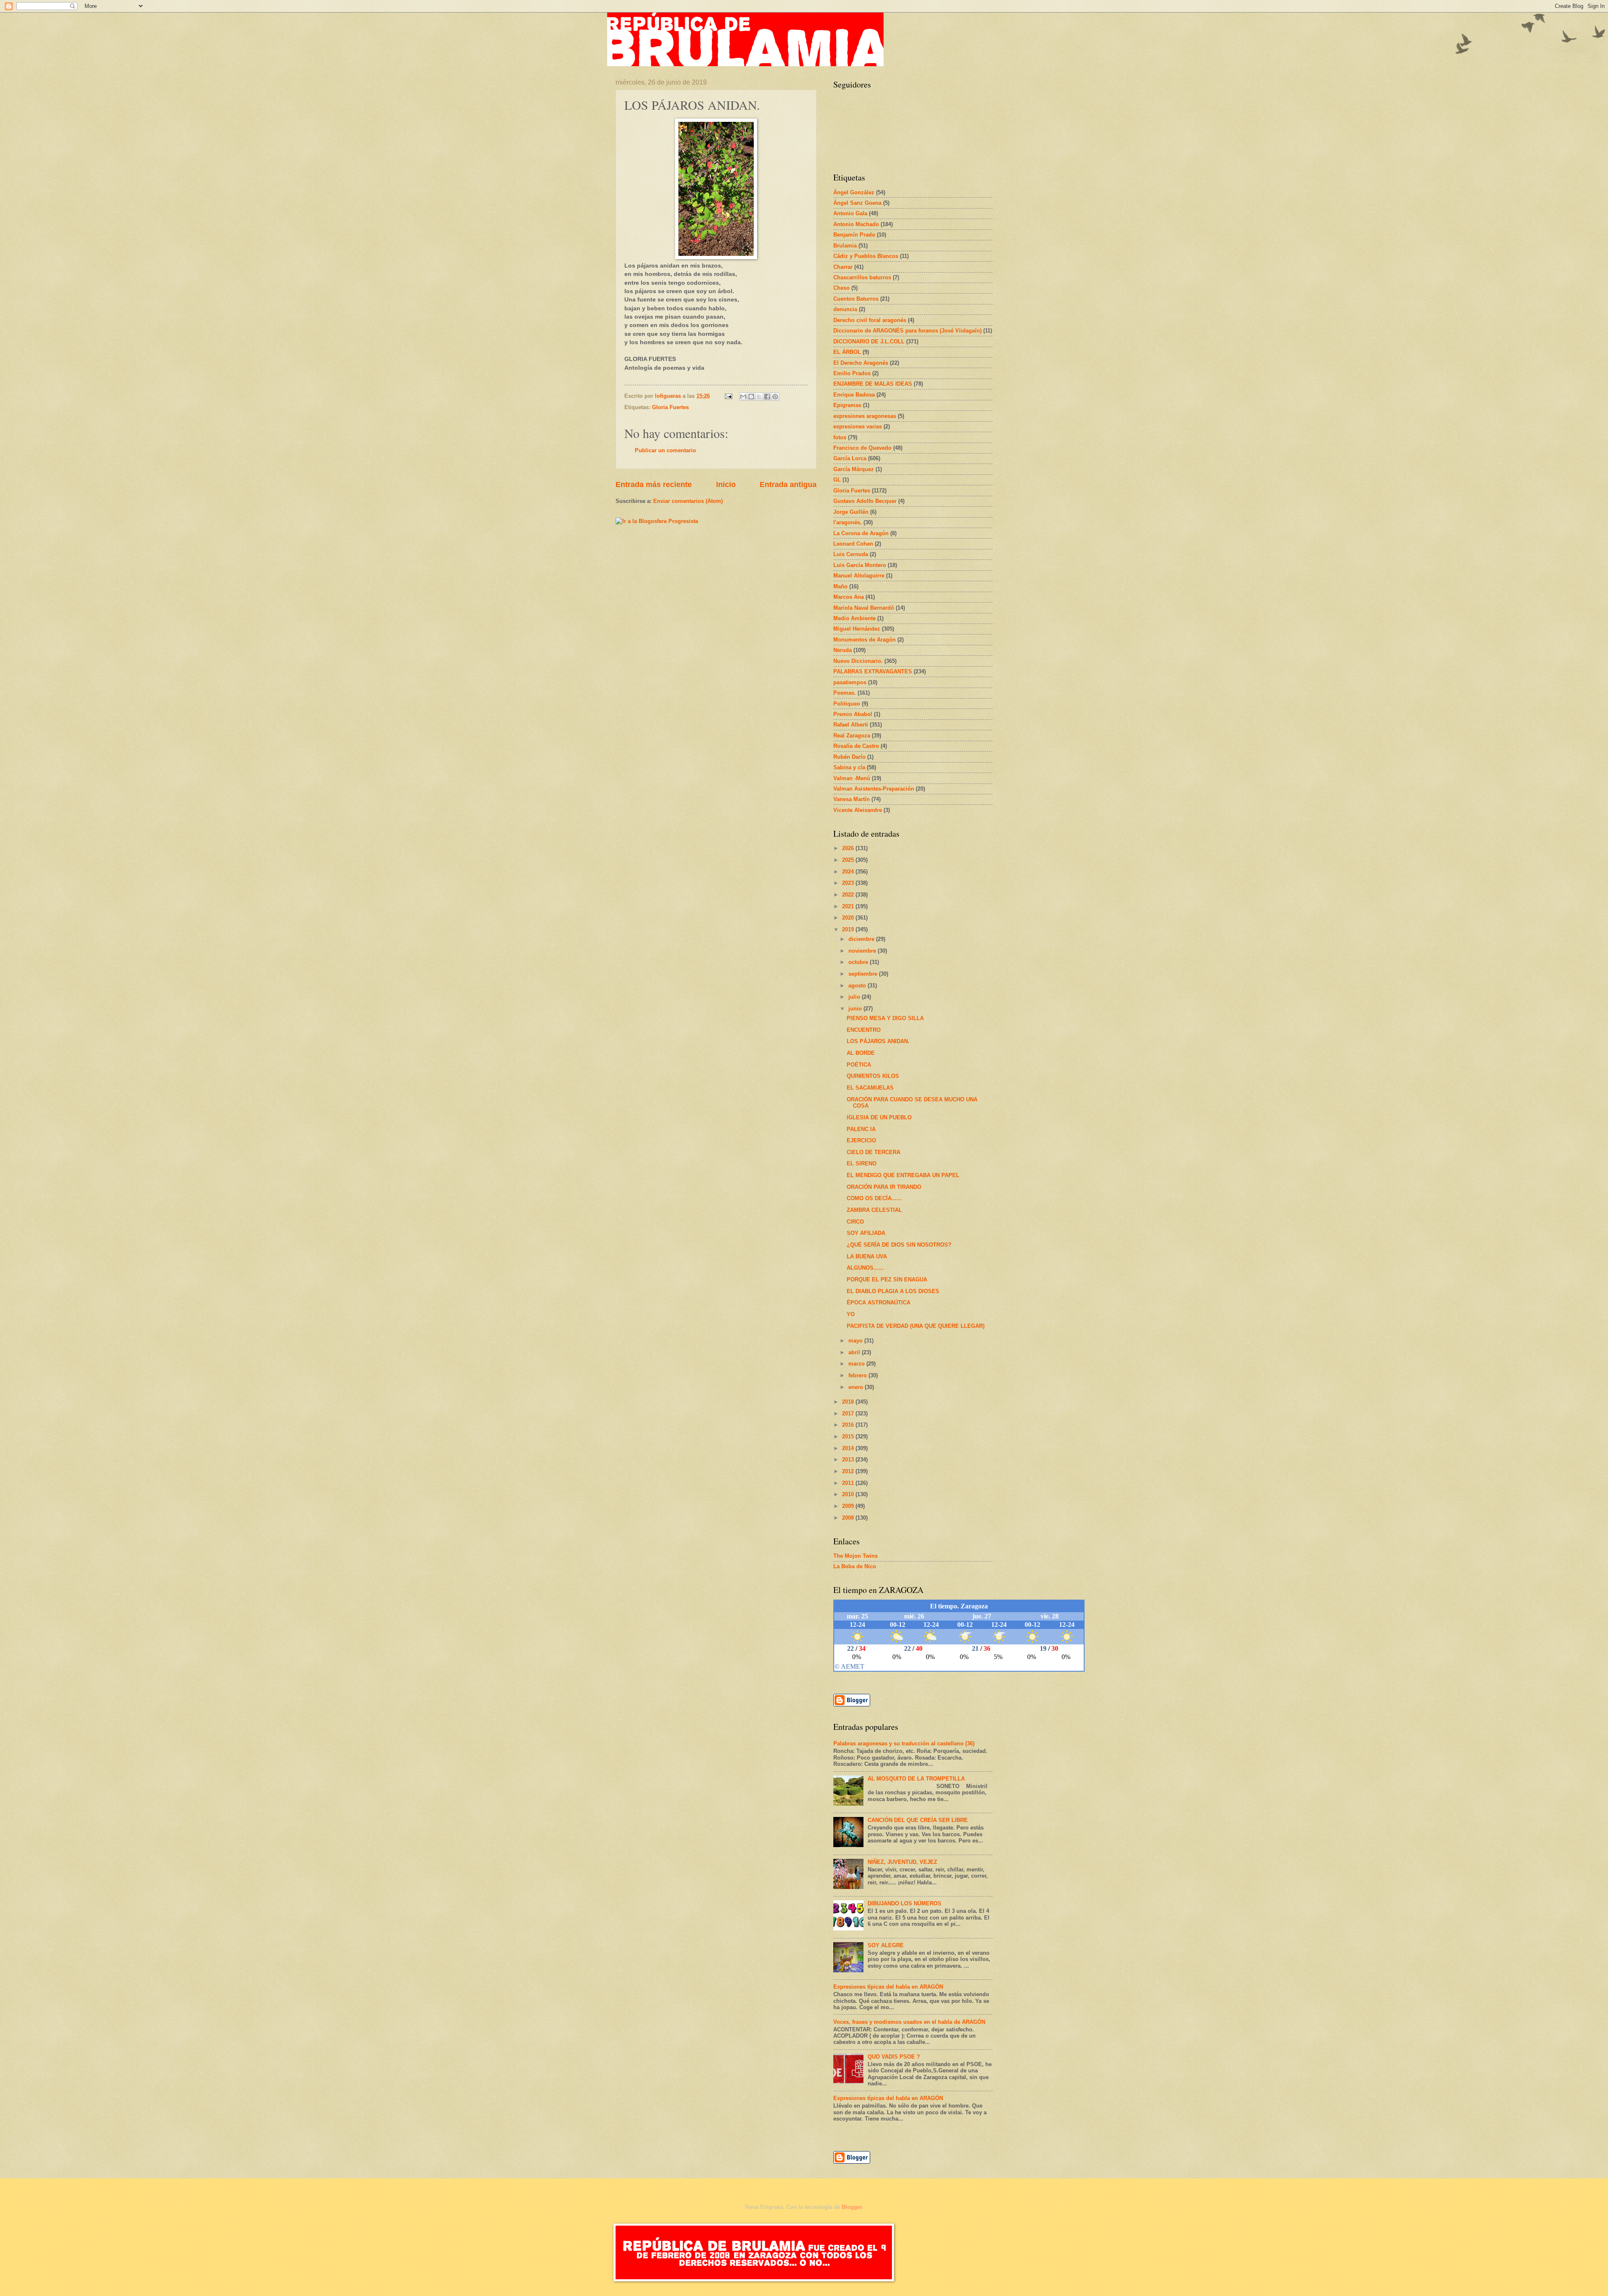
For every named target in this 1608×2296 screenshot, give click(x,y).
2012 (849, 1471)
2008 (849, 1518)
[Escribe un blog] (751, 397)
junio (856, 1009)
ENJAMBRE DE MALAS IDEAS (873, 384)
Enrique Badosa (854, 395)
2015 (849, 1437)
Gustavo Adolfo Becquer (865, 501)
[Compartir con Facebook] (767, 397)
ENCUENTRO (864, 1030)
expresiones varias (858, 426)
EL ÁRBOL (847, 352)
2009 (849, 1506)
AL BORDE (861, 1053)
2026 (849, 848)
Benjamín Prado (854, 235)
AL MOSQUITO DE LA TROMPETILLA (916, 1779)
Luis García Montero (860, 565)
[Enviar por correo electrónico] (743, 397)
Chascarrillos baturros (862, 277)
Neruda (843, 650)
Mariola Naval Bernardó (864, 608)
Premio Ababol (853, 714)
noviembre (863, 951)
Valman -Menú (852, 778)
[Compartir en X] (759, 397)
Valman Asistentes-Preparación (874, 789)
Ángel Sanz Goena (857, 203)
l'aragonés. (848, 522)
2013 (849, 1460)
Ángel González (854, 192)
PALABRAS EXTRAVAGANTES (873, 671)
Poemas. (845, 693)
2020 (849, 918)
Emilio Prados (852, 373)
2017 (849, 1413)
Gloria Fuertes (670, 407)
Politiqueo (847, 704)
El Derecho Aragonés (861, 363)
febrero (858, 1375)
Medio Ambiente (854, 618)
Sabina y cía (849, 767)
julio (855, 997)
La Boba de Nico (855, 1566)
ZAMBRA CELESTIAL (874, 1210)
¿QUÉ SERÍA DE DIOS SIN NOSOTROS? (899, 1245)
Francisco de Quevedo (862, 448)
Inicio (726, 484)
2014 (849, 1448)
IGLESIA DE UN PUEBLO (879, 1117)
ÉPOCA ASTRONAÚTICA (879, 1303)
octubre (859, 962)
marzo (857, 1364)
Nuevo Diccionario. (858, 661)
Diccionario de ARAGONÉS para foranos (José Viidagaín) (907, 331)
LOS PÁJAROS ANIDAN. (878, 1041)
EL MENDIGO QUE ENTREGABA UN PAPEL (903, 1175)
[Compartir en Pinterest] (775, 397)
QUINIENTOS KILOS (873, 1076)
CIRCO (855, 1222)
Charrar (843, 267)
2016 (849, 1425)
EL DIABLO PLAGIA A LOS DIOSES (893, 1291)
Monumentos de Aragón (865, 640)
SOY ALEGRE (886, 1945)
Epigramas (847, 405)
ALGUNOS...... (865, 1268)
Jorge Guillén (851, 512)
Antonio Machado (856, 224)
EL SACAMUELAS (870, 1088)
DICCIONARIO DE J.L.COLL (869, 341)
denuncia (845, 309)
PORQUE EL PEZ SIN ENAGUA (887, 1279)
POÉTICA (859, 1065)
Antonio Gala (850, 213)
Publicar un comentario (665, 450)
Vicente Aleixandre (858, 810)
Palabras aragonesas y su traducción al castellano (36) (904, 1743)
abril (855, 1352)
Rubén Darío (849, 757)
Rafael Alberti (851, 725)
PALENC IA (861, 1129)
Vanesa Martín (852, 799)
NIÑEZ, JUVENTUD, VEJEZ (902, 1862)
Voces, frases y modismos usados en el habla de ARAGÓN (909, 2022)
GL (837, 480)
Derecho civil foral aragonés (870, 320)
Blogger (852, 2207)
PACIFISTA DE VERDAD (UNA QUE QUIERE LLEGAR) (916, 1326)
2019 (849, 929)
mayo (856, 1341)
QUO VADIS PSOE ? (894, 2057)
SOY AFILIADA (866, 1233)
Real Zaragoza (852, 736)
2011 (849, 1483)
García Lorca (850, 458)
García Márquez (854, 469)
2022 (849, 895)
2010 (849, 1494)
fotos (840, 437)
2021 (849, 906)
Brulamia (845, 246)
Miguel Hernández (857, 629)
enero (857, 1387)
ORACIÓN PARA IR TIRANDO (884, 1187)
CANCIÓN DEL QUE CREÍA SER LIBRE (918, 1820)
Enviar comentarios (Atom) (688, 501)
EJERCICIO (861, 1140)
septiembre (864, 974)
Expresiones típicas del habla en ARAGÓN (888, 1987)
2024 (849, 872)
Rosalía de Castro (856, 746)
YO (851, 1314)
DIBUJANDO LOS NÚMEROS (904, 1903)
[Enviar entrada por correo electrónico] (728, 396)
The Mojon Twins (856, 1556)
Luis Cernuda (851, 554)
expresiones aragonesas (865, 416)
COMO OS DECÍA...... (874, 1198)
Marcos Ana (849, 597)
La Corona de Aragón (861, 533)
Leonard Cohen (853, 544)
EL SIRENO (862, 1163)
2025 (849, 860)
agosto (858, 986)
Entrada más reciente (654, 484)
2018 (849, 1402)
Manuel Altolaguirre (859, 576)
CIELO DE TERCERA (874, 1152)
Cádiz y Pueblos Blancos (866, 256)
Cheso (841, 288)
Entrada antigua (788, 484)
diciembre (862, 939)
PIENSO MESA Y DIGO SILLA (885, 1018)
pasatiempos (850, 682)
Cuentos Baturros (856, 299)
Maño (840, 586)
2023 (849, 883)
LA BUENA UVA (867, 1256)
